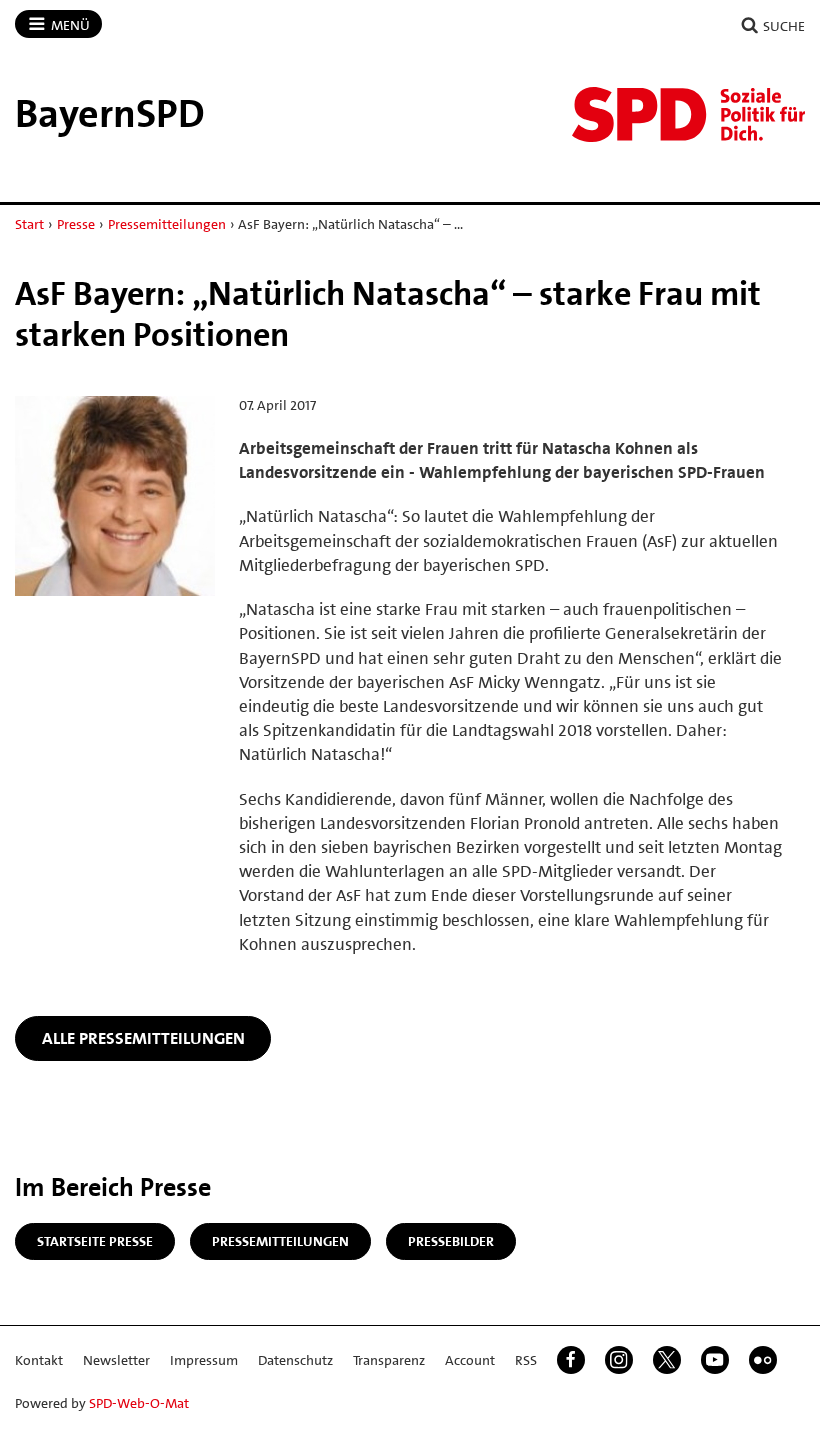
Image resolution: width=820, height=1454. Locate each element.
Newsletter (116, 1360)
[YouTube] (715, 1360)
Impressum (204, 1360)
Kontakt (39, 1360)
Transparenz (389, 1360)
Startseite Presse (95, 1241)
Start (29, 224)
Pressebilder (451, 1241)
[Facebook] (571, 1360)
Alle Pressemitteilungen (143, 1038)
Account (470, 1360)
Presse (76, 224)
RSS (526, 1360)
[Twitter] (667, 1360)
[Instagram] (619, 1360)
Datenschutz (295, 1360)
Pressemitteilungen (167, 224)
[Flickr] (763, 1360)
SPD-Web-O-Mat (139, 1403)
